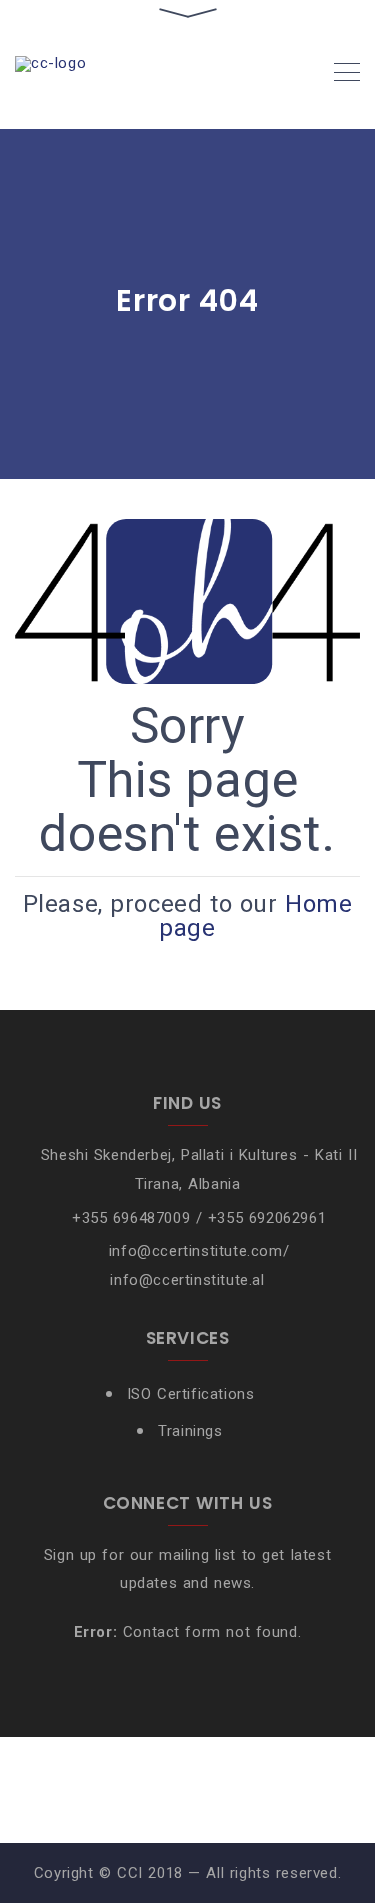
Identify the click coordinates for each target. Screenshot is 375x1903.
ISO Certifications (191, 1394)
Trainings (190, 1431)
